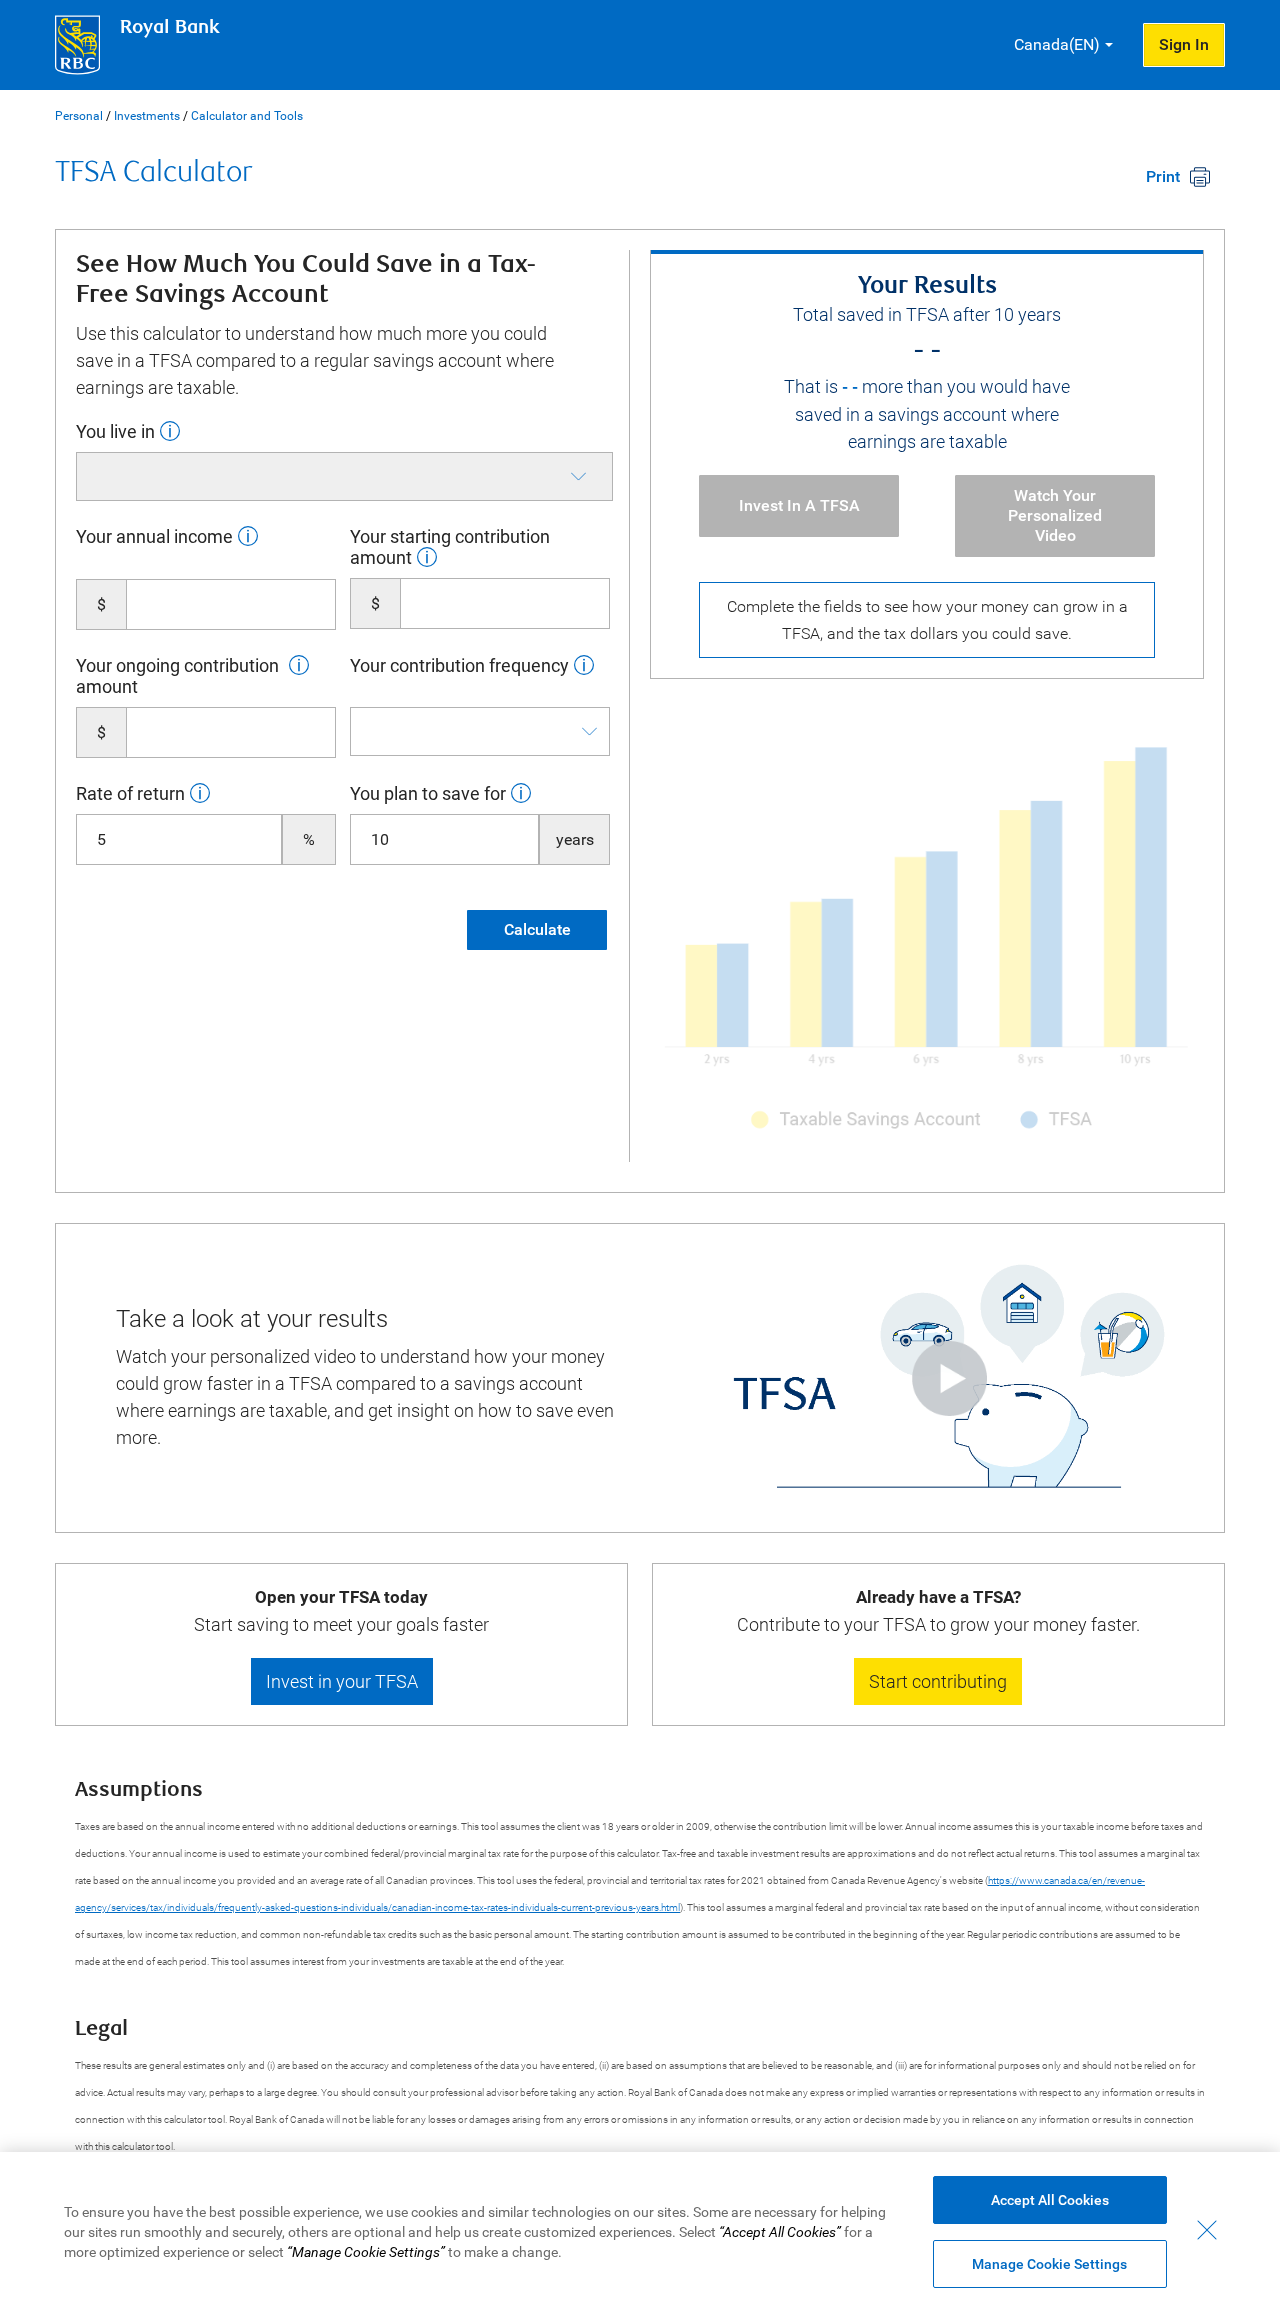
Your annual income (154, 536)
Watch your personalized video (1055, 515)
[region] (640, 2232)
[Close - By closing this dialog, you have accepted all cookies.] (1207, 2230)
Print (1163, 176)
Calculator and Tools (247, 116)
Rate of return (130, 793)
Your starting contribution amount (450, 547)
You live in (115, 431)
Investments (147, 116)
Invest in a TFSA (799, 505)
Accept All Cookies (1050, 2200)
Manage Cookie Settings (1049, 2264)
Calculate (537, 929)
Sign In (1184, 44)
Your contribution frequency (459, 665)
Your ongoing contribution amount (177, 676)
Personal (79, 116)
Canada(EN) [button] (1057, 44)
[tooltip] (167, 431)
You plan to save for (428, 793)
